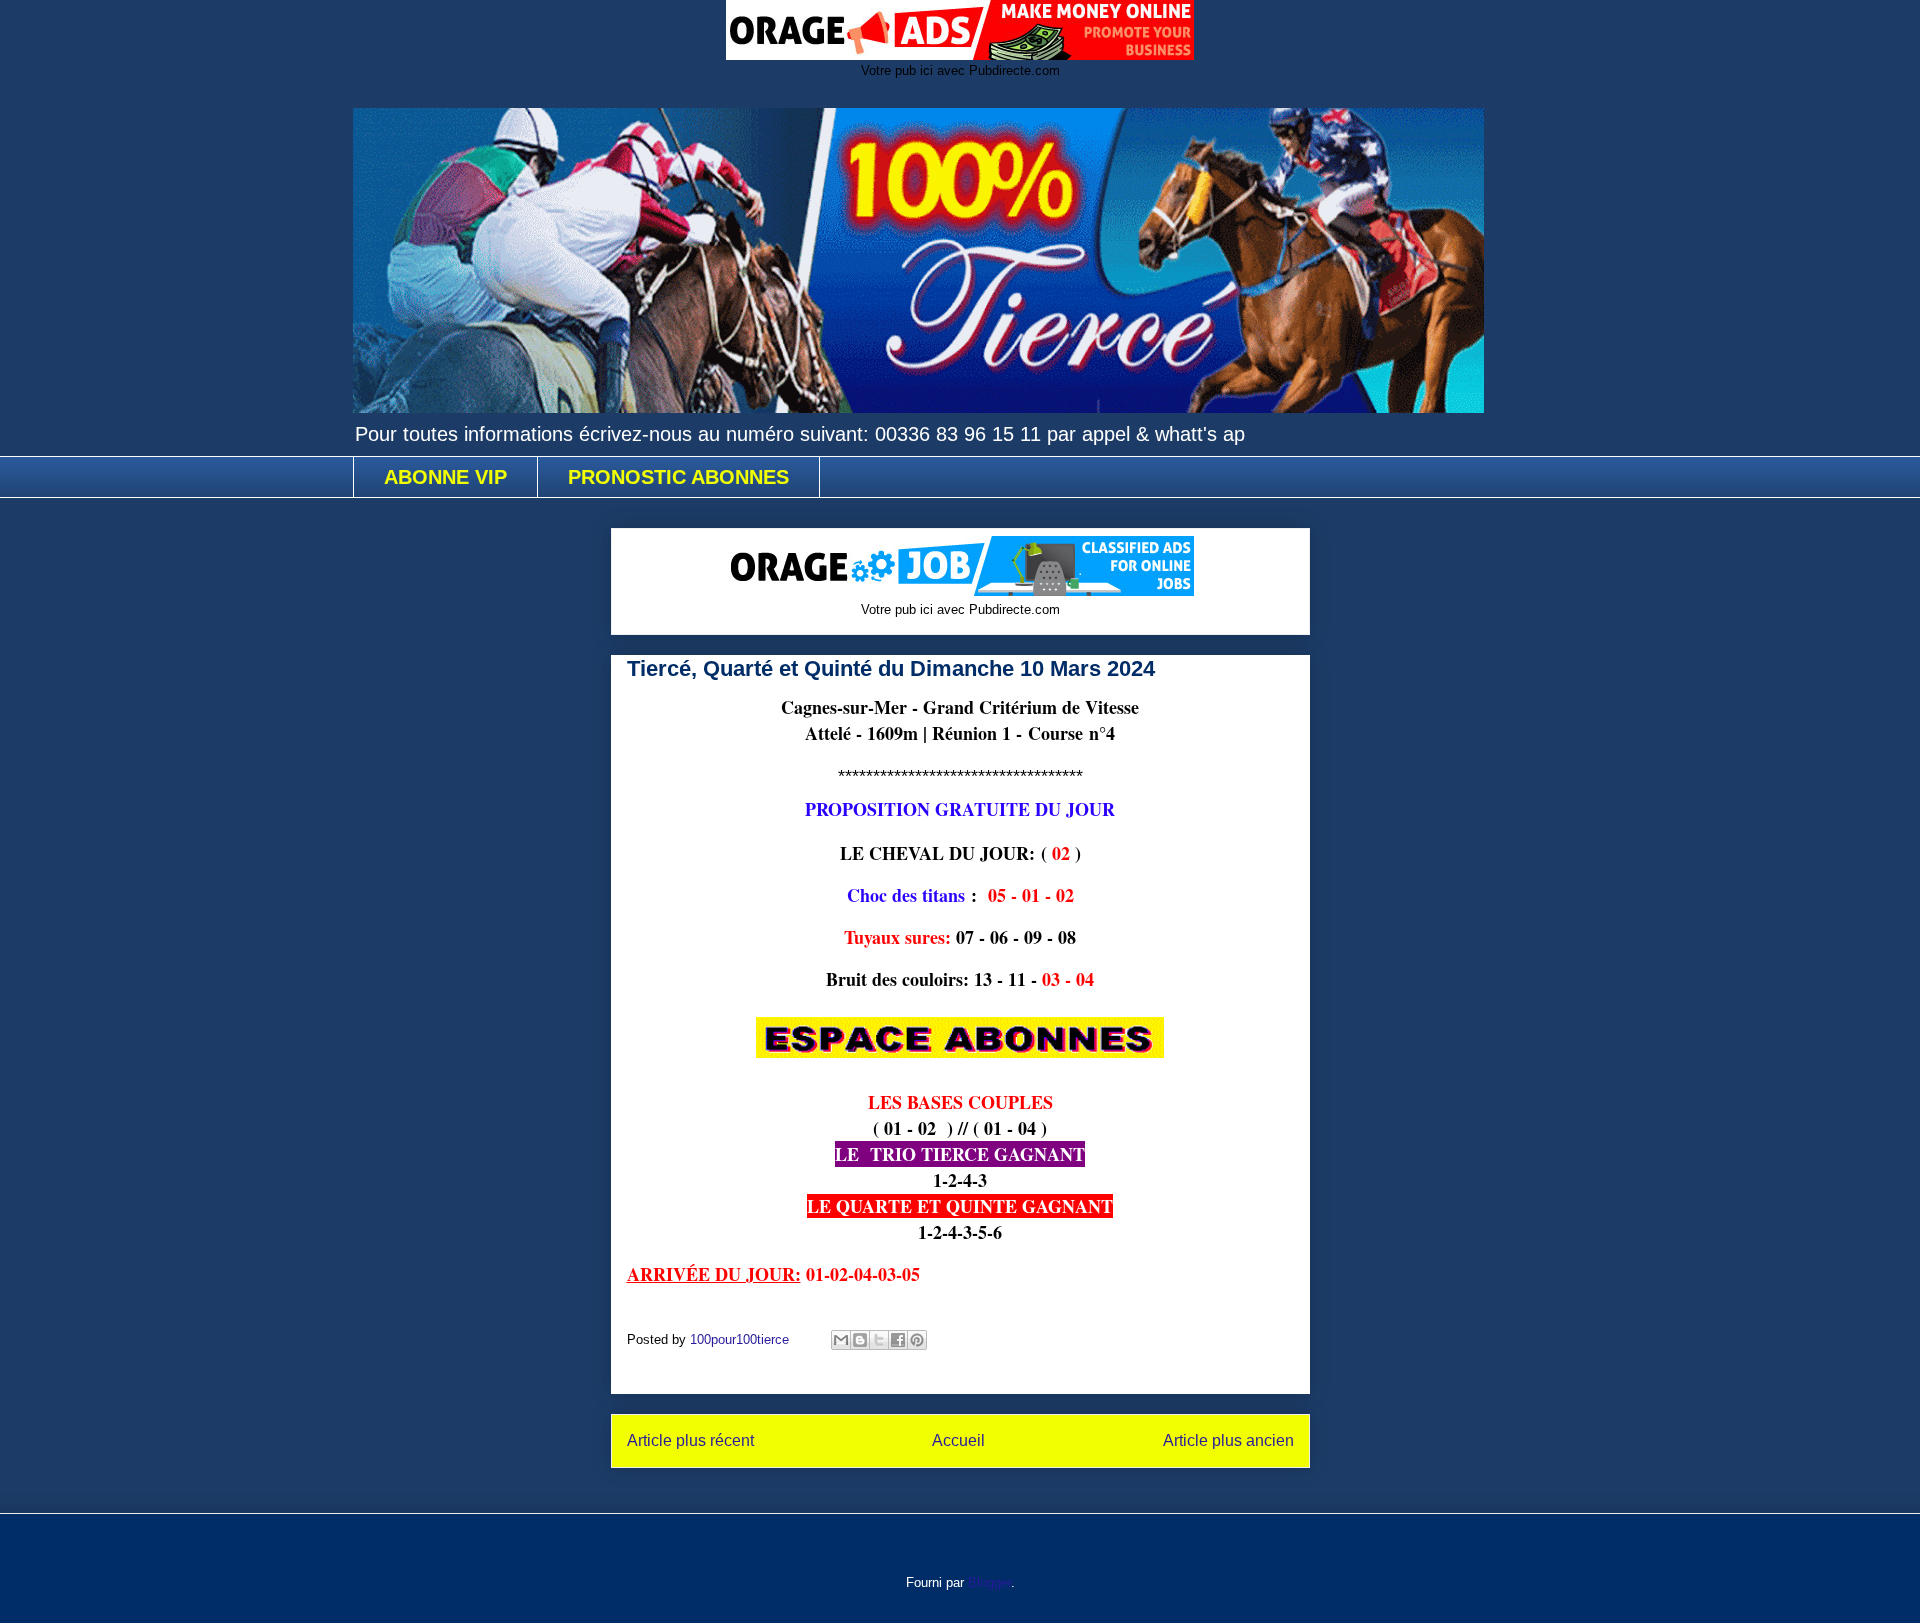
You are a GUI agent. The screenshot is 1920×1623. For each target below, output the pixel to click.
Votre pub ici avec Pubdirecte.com (960, 70)
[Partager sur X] (879, 1340)
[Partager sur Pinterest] (917, 1340)
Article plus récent (690, 1440)
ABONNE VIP (445, 477)
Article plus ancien (1228, 1440)
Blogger (989, 1582)
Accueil (958, 1440)
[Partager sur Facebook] (898, 1340)
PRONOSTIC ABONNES (678, 477)
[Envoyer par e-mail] (841, 1340)
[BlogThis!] (860, 1340)
